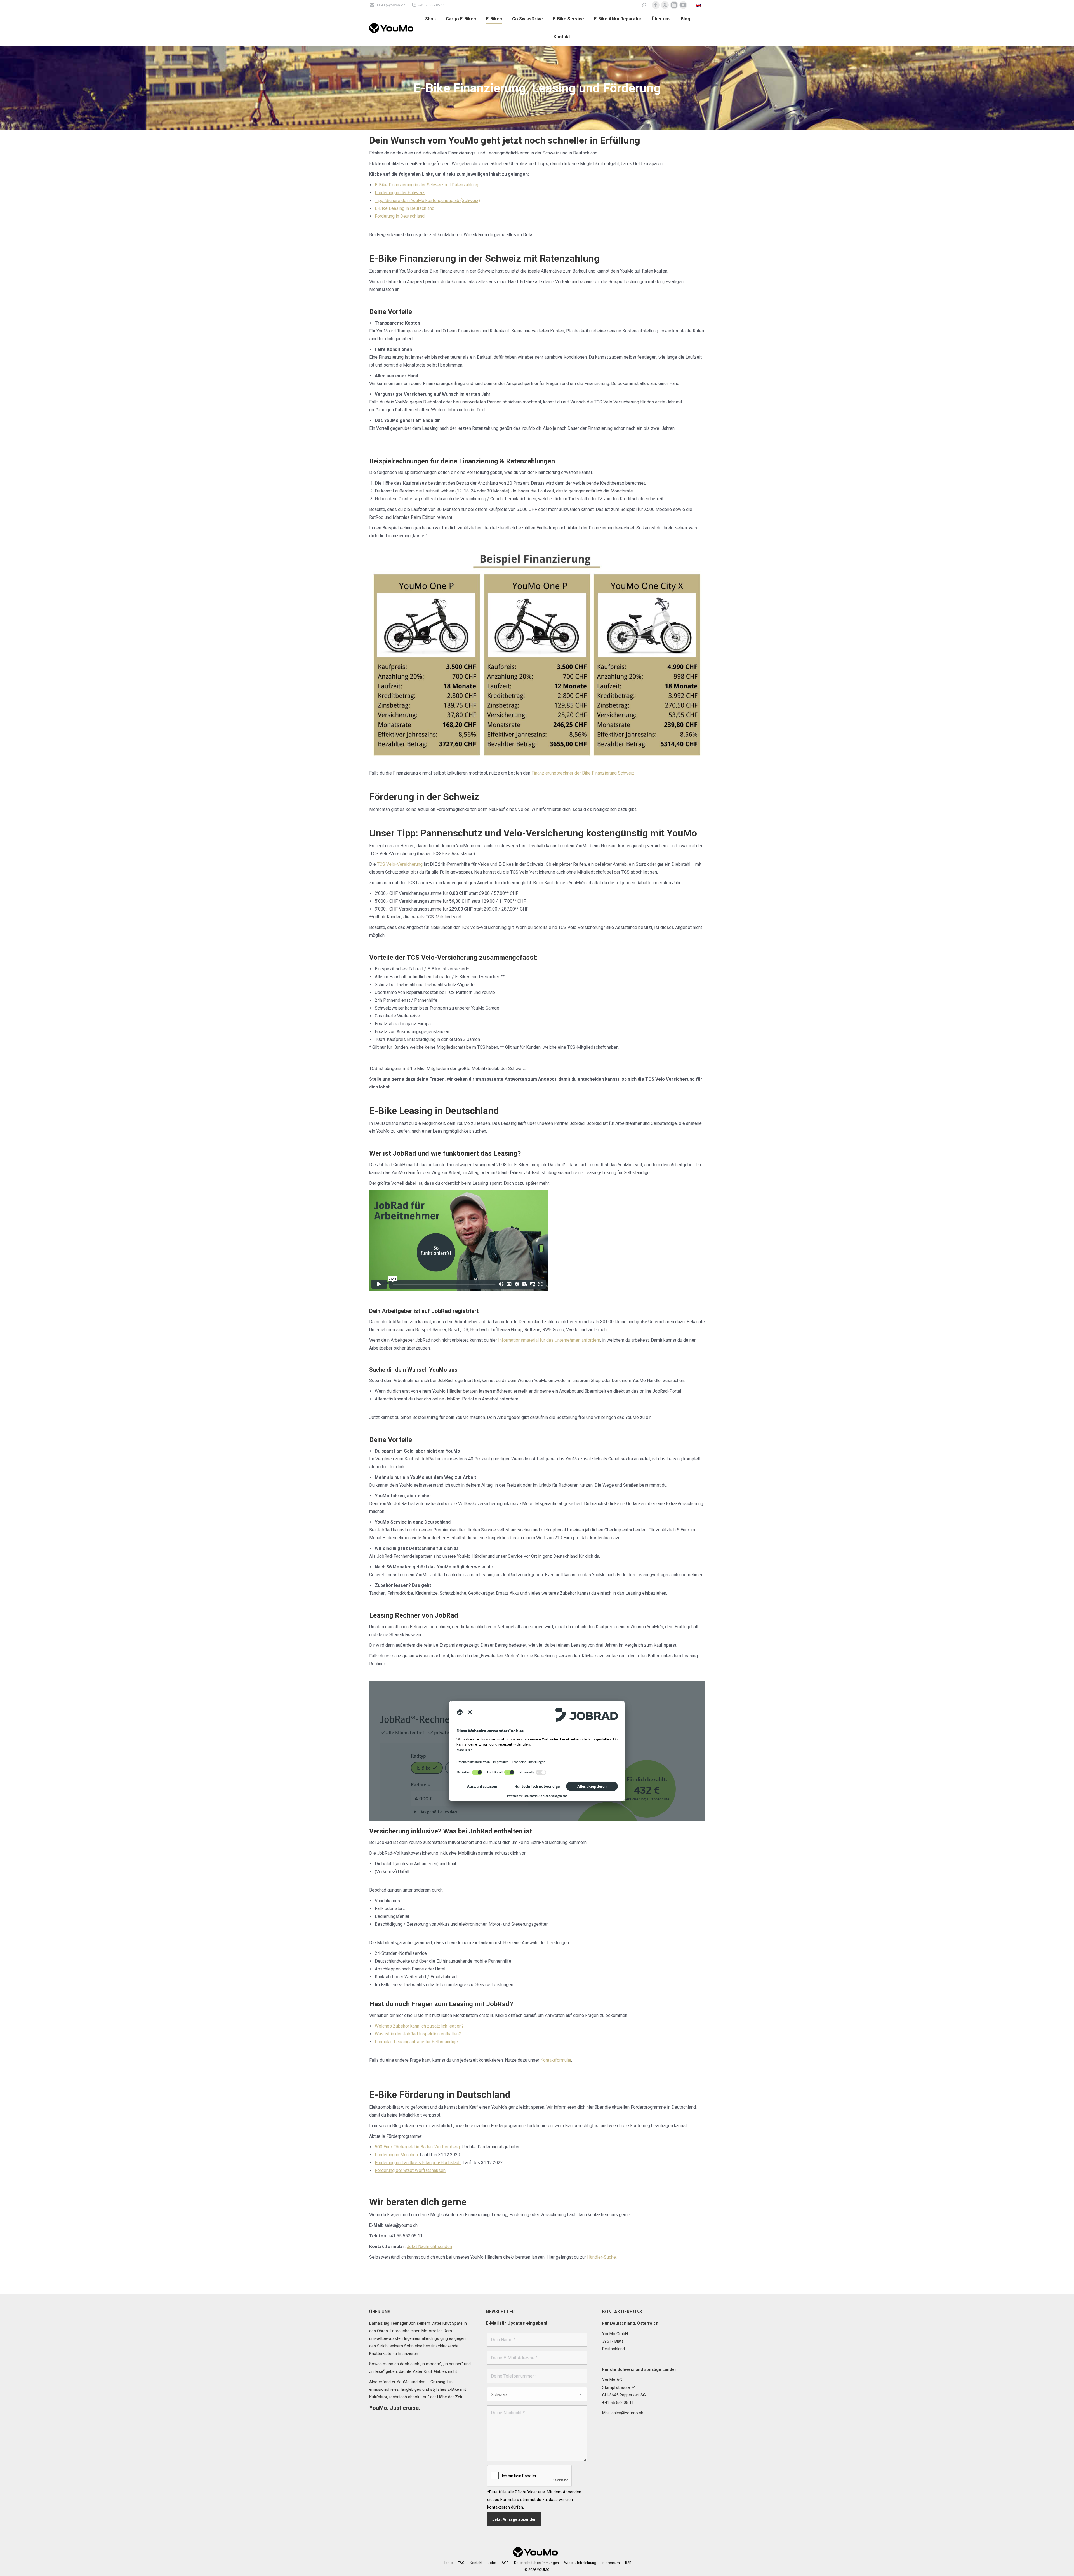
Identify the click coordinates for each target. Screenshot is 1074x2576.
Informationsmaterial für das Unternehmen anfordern (549, 1340)
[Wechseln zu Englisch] (699, 5)
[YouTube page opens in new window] (683, 5)
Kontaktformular (556, 2060)
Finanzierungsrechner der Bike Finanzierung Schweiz (583, 773)
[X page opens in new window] (665, 5)
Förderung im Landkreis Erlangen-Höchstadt (418, 2163)
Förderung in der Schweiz (400, 193)
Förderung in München (396, 2155)
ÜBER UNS (380, 2312)
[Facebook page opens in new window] (656, 5)
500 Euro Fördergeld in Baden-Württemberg (417, 2147)
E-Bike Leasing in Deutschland (405, 208)
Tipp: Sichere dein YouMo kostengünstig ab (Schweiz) (427, 200)
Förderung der (410, 2170)
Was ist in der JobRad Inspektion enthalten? (418, 2034)
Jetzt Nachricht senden (429, 2247)
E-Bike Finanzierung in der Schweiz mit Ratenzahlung (427, 185)
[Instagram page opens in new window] (674, 5)
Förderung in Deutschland (400, 216)
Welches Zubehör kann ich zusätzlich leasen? (419, 2026)
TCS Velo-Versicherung (399, 864)
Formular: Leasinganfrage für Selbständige (416, 2042)
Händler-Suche (601, 2257)
